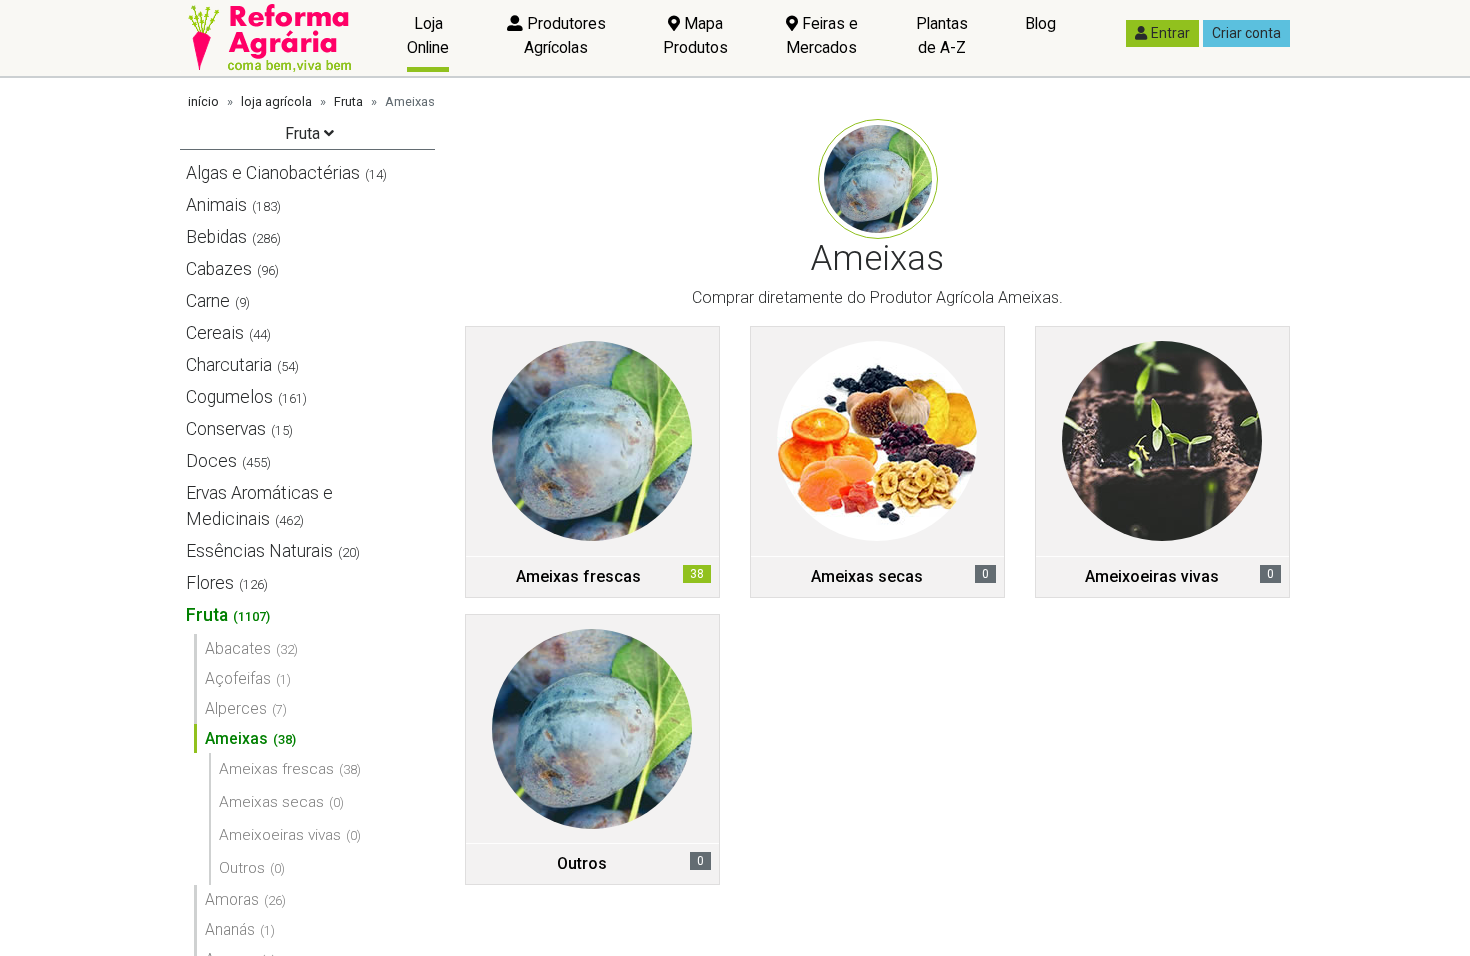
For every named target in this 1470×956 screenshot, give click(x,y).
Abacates (238, 648)
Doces (211, 461)
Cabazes (219, 269)
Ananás (230, 929)
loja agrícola (276, 101)
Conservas (226, 429)
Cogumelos (229, 397)
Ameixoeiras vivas (280, 835)
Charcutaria (229, 365)
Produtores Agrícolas (564, 35)
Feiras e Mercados (822, 35)
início (203, 101)
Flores (210, 583)
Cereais (215, 333)
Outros (242, 868)
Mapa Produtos (695, 35)
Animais (216, 205)
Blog (1040, 23)
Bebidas (216, 237)
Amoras (232, 899)
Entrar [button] (1170, 33)
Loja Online (428, 35)
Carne (208, 301)
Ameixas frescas (276, 769)
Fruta (348, 101)
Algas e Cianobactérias (273, 173)
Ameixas (236, 738)
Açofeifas (238, 678)
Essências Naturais (259, 551)
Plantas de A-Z (942, 35)
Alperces (236, 708)
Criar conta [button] (1246, 33)
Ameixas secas (271, 802)
